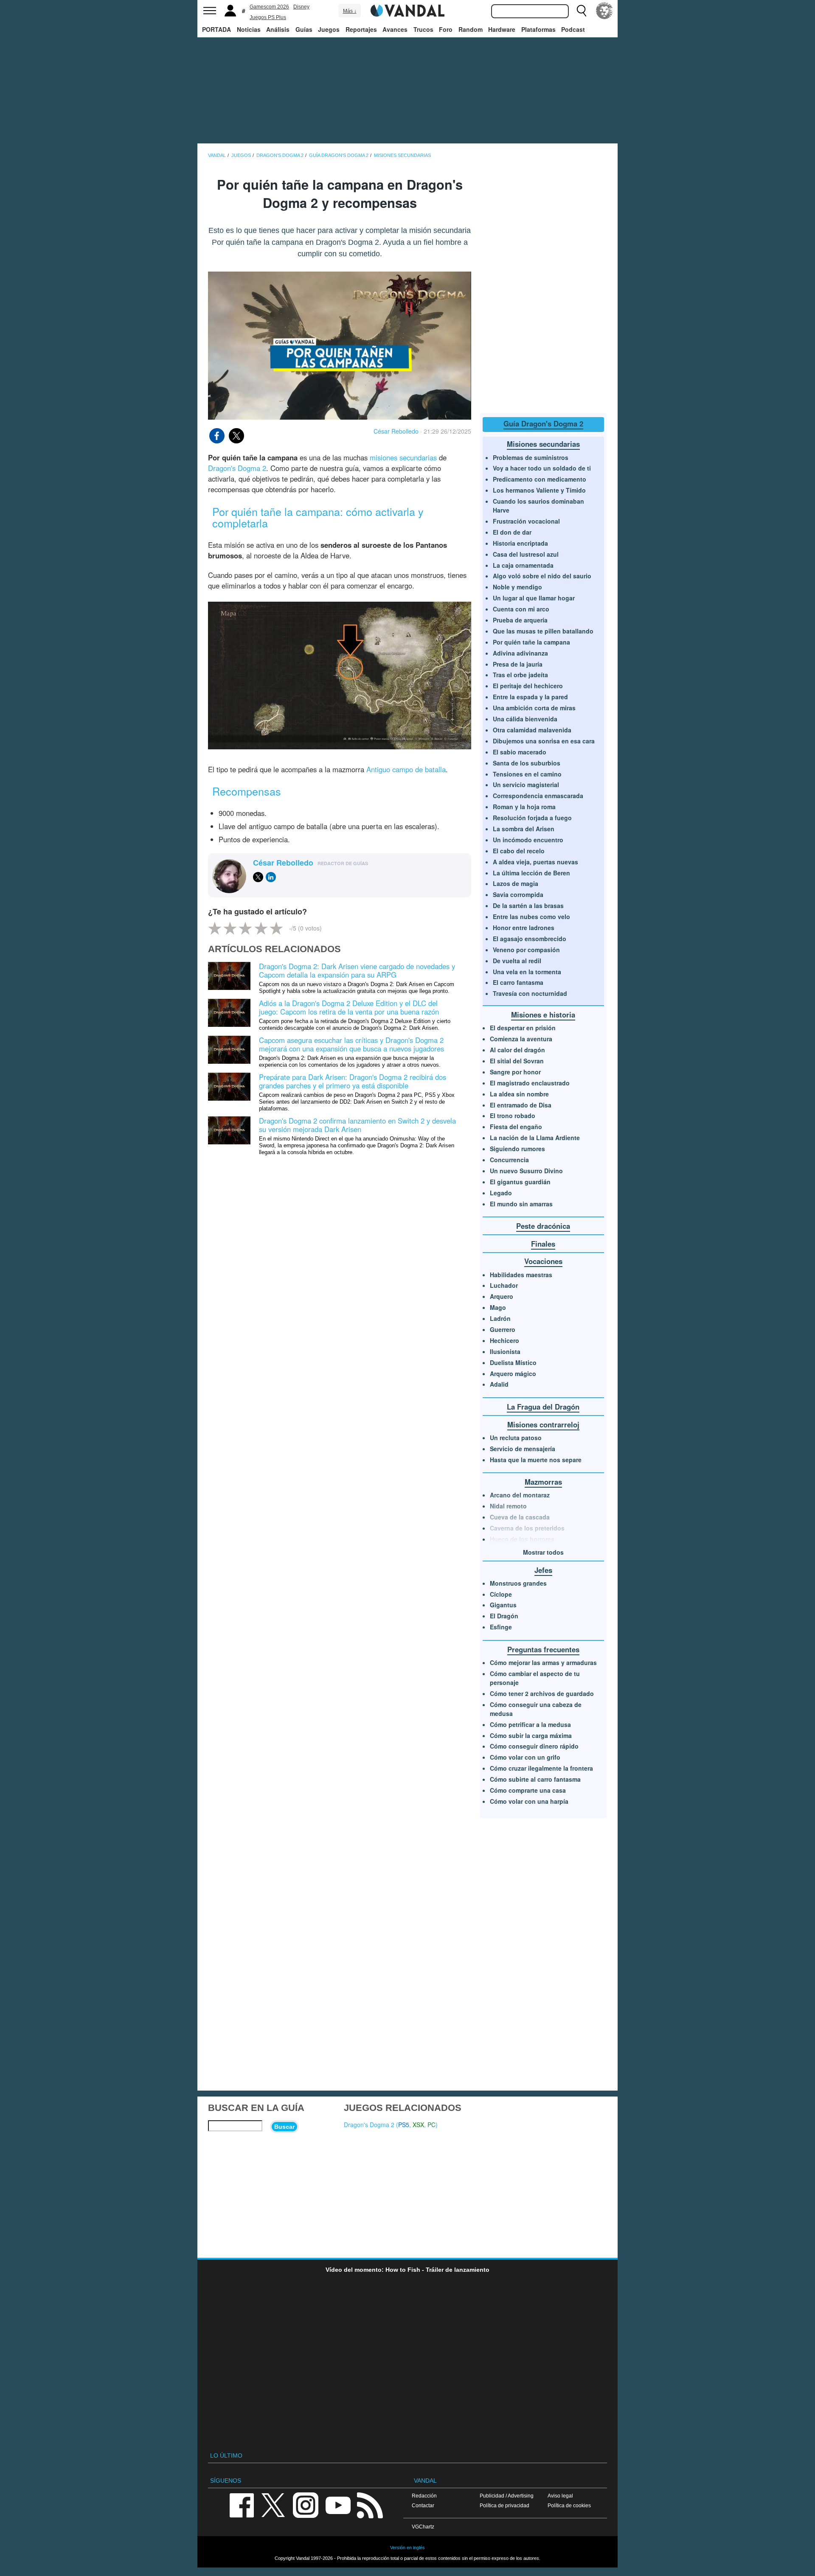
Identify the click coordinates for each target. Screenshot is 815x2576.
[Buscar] (582, 11)
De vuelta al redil (517, 961)
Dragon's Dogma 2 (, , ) (391, 2125)
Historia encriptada (520, 543)
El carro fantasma (518, 982)
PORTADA (216, 29)
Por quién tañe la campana (531, 642)
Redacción (424, 2496)
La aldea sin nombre (519, 1094)
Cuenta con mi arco (521, 609)
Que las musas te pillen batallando (543, 631)
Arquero (502, 1296)
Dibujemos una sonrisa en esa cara (544, 741)
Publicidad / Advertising (507, 2496)
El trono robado (513, 1116)
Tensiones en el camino (527, 774)
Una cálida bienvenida (525, 719)
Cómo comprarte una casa (528, 1790)
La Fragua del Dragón (543, 1407)
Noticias (249, 29)
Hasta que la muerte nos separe (536, 1460)
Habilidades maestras (521, 1275)
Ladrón (500, 1318)
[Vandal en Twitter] (273, 2505)
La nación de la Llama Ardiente (535, 1138)
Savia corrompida (518, 894)
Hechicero (504, 1340)
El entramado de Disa (521, 1105)
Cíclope (501, 1594)
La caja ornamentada (523, 565)
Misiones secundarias (543, 444)
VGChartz (423, 2527)
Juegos (329, 29)
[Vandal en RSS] (370, 2505)
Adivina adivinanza (520, 653)
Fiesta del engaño (516, 1127)
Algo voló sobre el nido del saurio (542, 576)
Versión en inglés (407, 2548)
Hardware (502, 29)
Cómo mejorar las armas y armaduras (543, 1662)
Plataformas (538, 29)
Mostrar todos (543, 1552)
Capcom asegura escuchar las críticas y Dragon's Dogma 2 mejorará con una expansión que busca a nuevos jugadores (351, 1044)
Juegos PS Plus (268, 17)
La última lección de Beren (531, 873)
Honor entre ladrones (524, 928)
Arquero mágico (513, 1373)
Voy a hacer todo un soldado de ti (542, 468)
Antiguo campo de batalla (406, 769)
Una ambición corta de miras (534, 708)
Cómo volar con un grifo (525, 1757)
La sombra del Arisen (524, 829)
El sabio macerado (520, 752)
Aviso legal (560, 2496)
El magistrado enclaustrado (530, 1083)
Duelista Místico (513, 1362)
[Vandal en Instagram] (306, 2505)
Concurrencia (509, 1160)
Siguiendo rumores (517, 1149)
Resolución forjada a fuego (532, 818)
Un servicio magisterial (526, 785)
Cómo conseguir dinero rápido (534, 1746)
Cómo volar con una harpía (529, 1801)
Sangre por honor (515, 1072)
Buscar (284, 2127)
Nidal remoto (508, 1506)
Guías (304, 29)
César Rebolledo (396, 431)
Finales (543, 1244)
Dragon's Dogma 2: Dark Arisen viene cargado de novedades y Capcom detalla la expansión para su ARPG (357, 970)
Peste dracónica (543, 1226)
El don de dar (512, 532)
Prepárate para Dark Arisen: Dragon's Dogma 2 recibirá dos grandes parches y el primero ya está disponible (353, 1081)
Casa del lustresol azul (526, 554)
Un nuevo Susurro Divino (526, 1171)
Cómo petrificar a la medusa (530, 1724)
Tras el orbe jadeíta (520, 675)
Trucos (423, 29)
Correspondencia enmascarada (538, 796)
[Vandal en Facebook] (242, 2505)
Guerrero (503, 1329)
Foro (446, 29)
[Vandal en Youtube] (338, 2505)
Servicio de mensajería (523, 1449)
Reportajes (361, 29)
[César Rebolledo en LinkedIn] (271, 877)
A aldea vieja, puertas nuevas (535, 862)
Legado (501, 1193)
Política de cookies (569, 2505)
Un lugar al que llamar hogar (534, 598)
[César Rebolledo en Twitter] (258, 877)
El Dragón (504, 1616)
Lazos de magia (516, 883)
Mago (498, 1307)
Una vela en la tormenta (527, 972)
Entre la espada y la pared (530, 697)
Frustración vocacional (526, 521)
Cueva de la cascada (520, 1517)
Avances (395, 29)
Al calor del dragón (517, 1050)
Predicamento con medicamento (540, 479)
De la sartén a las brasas (528, 905)
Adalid (499, 1384)
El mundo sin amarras (521, 1204)
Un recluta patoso (516, 1438)
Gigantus (503, 1605)
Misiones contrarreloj (543, 1424)
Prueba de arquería (520, 620)
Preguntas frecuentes (543, 1649)
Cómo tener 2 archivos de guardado (542, 1693)
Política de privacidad (504, 2505)
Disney (301, 7)
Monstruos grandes (518, 1583)
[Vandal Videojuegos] (407, 10)
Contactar (423, 2505)
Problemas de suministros (531, 457)
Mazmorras (543, 1482)
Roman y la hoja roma (524, 807)
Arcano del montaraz (520, 1495)
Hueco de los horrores (522, 1539)
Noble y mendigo (517, 587)
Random (471, 29)
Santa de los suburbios (527, 763)
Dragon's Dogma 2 (237, 468)
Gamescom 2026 (269, 7)
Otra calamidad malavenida (532, 730)
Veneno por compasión (526, 950)
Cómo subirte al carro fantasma (535, 1779)
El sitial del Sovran (517, 1061)
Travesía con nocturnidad (530, 993)
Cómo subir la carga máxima (531, 1735)
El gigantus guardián (520, 1182)
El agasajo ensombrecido (530, 939)
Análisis (278, 29)
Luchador (504, 1285)
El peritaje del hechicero (528, 686)
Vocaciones (543, 1261)
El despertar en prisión (523, 1028)
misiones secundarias (403, 457)
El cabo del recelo (519, 851)
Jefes (543, 1570)
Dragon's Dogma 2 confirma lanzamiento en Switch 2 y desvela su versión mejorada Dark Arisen (357, 1125)
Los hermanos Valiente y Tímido (539, 490)
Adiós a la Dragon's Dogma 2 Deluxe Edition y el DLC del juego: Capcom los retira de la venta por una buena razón (349, 1007)
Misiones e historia (543, 1015)
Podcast (573, 29)
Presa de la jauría (518, 664)
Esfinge (501, 1627)
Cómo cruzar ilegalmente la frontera (541, 1768)
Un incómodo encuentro (528, 840)
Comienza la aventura (521, 1039)
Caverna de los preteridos (527, 1528)
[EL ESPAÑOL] (604, 11)
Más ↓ (350, 11)
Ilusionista (505, 1351)
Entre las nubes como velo (531, 917)
